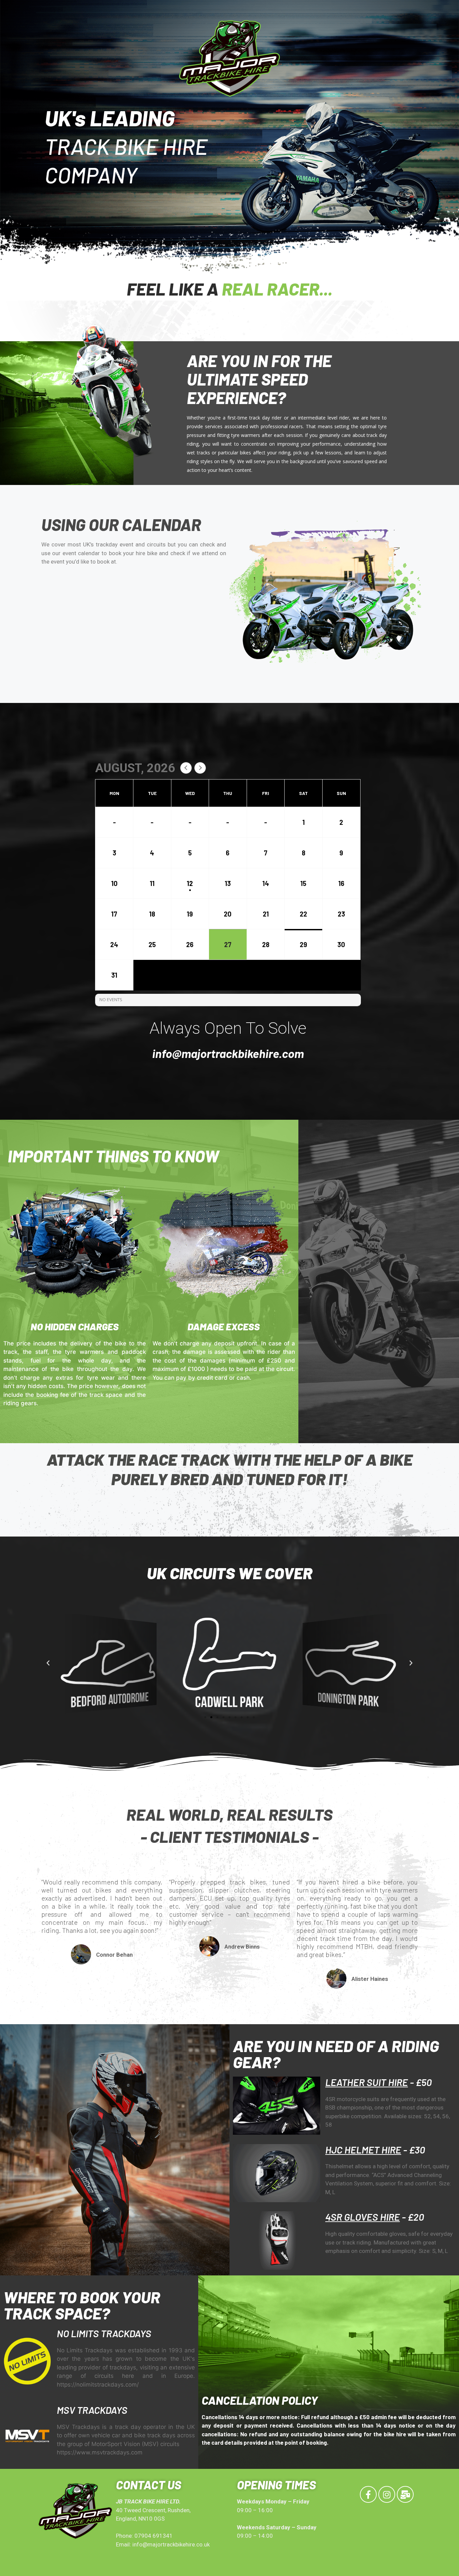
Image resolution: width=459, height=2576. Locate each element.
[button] (205, 1717)
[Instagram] (387, 2494)
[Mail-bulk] (405, 2494)
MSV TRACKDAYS (92, 2410)
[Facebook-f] (368, 2494)
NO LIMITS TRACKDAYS (104, 2333)
